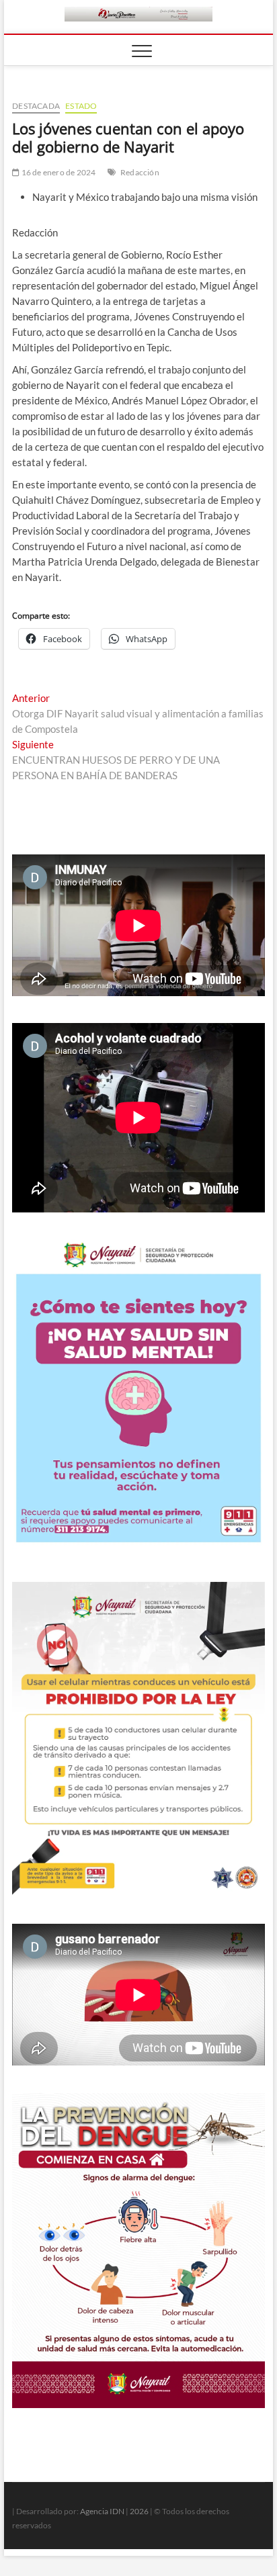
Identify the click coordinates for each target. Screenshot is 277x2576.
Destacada (36, 106)
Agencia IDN (102, 2511)
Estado (81, 106)
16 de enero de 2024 (57, 172)
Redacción (140, 172)
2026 (139, 2511)
